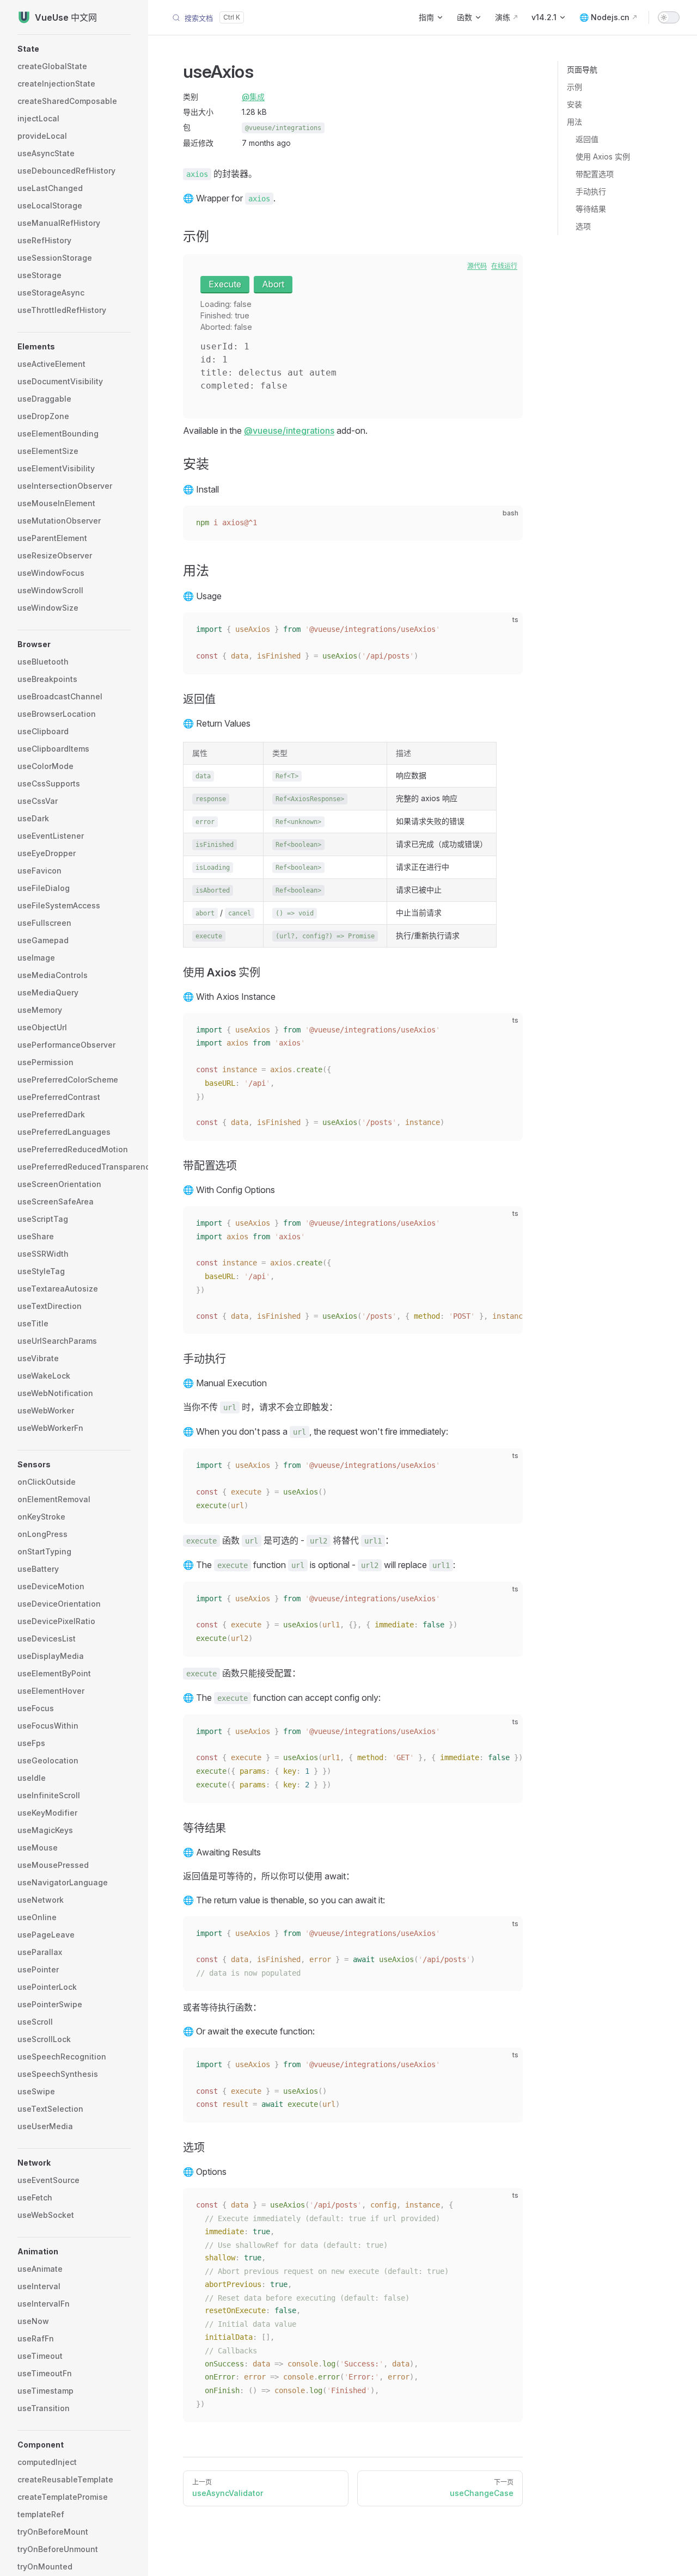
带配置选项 (595, 174)
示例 (574, 87)
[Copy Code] (505, 523)
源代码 (477, 266)
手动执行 (591, 191)
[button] (74, 49)
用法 (574, 122)
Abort (273, 284)
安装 (574, 104)
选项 (583, 226)
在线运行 (504, 266)
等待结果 (591, 209)
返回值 (587, 139)
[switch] (669, 17)
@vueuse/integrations (289, 431)
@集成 (253, 97)
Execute (225, 284)
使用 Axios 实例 (603, 156)
